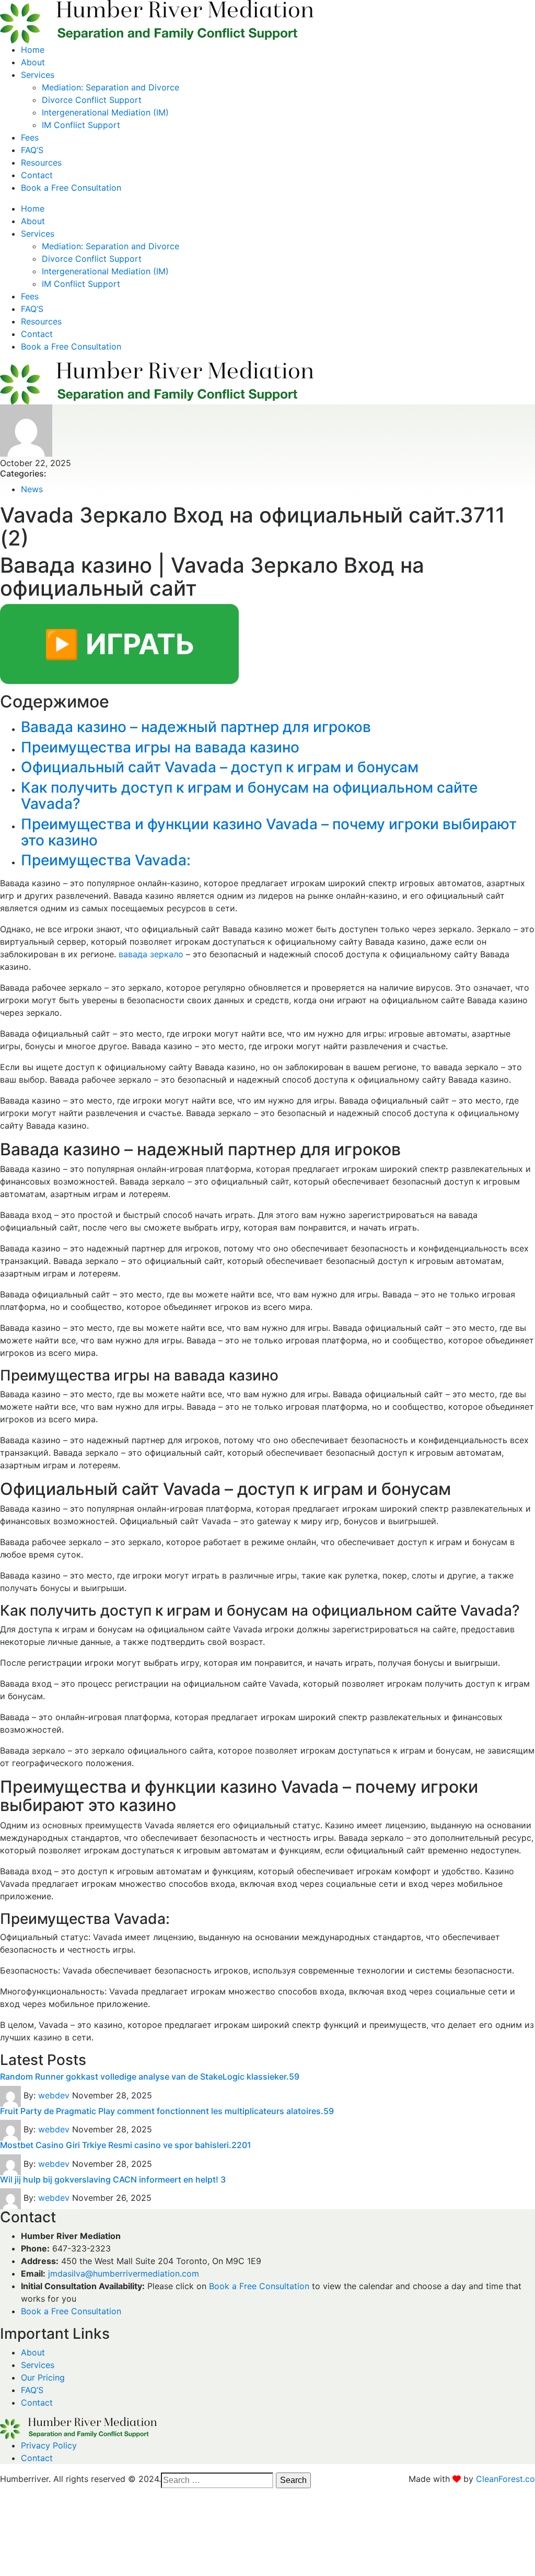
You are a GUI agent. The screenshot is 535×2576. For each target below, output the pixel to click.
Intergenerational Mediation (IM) (105, 112)
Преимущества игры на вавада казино (160, 747)
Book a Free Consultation (71, 188)
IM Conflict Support (81, 125)
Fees (30, 137)
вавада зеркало (151, 954)
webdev (54, 2095)
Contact (37, 175)
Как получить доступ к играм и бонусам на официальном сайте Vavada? (249, 796)
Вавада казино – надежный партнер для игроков (196, 727)
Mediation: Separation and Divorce (111, 87)
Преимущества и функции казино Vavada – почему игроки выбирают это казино (269, 832)
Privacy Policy (49, 2445)
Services (38, 75)
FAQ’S (32, 150)
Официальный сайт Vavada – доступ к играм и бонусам (220, 767)
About (33, 62)
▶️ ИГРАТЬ (119, 644)
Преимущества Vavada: (106, 860)
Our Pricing (43, 2377)
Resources (41, 163)
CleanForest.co (505, 2479)
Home (33, 50)
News (32, 489)
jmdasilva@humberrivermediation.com (124, 2273)
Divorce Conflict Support (92, 100)
